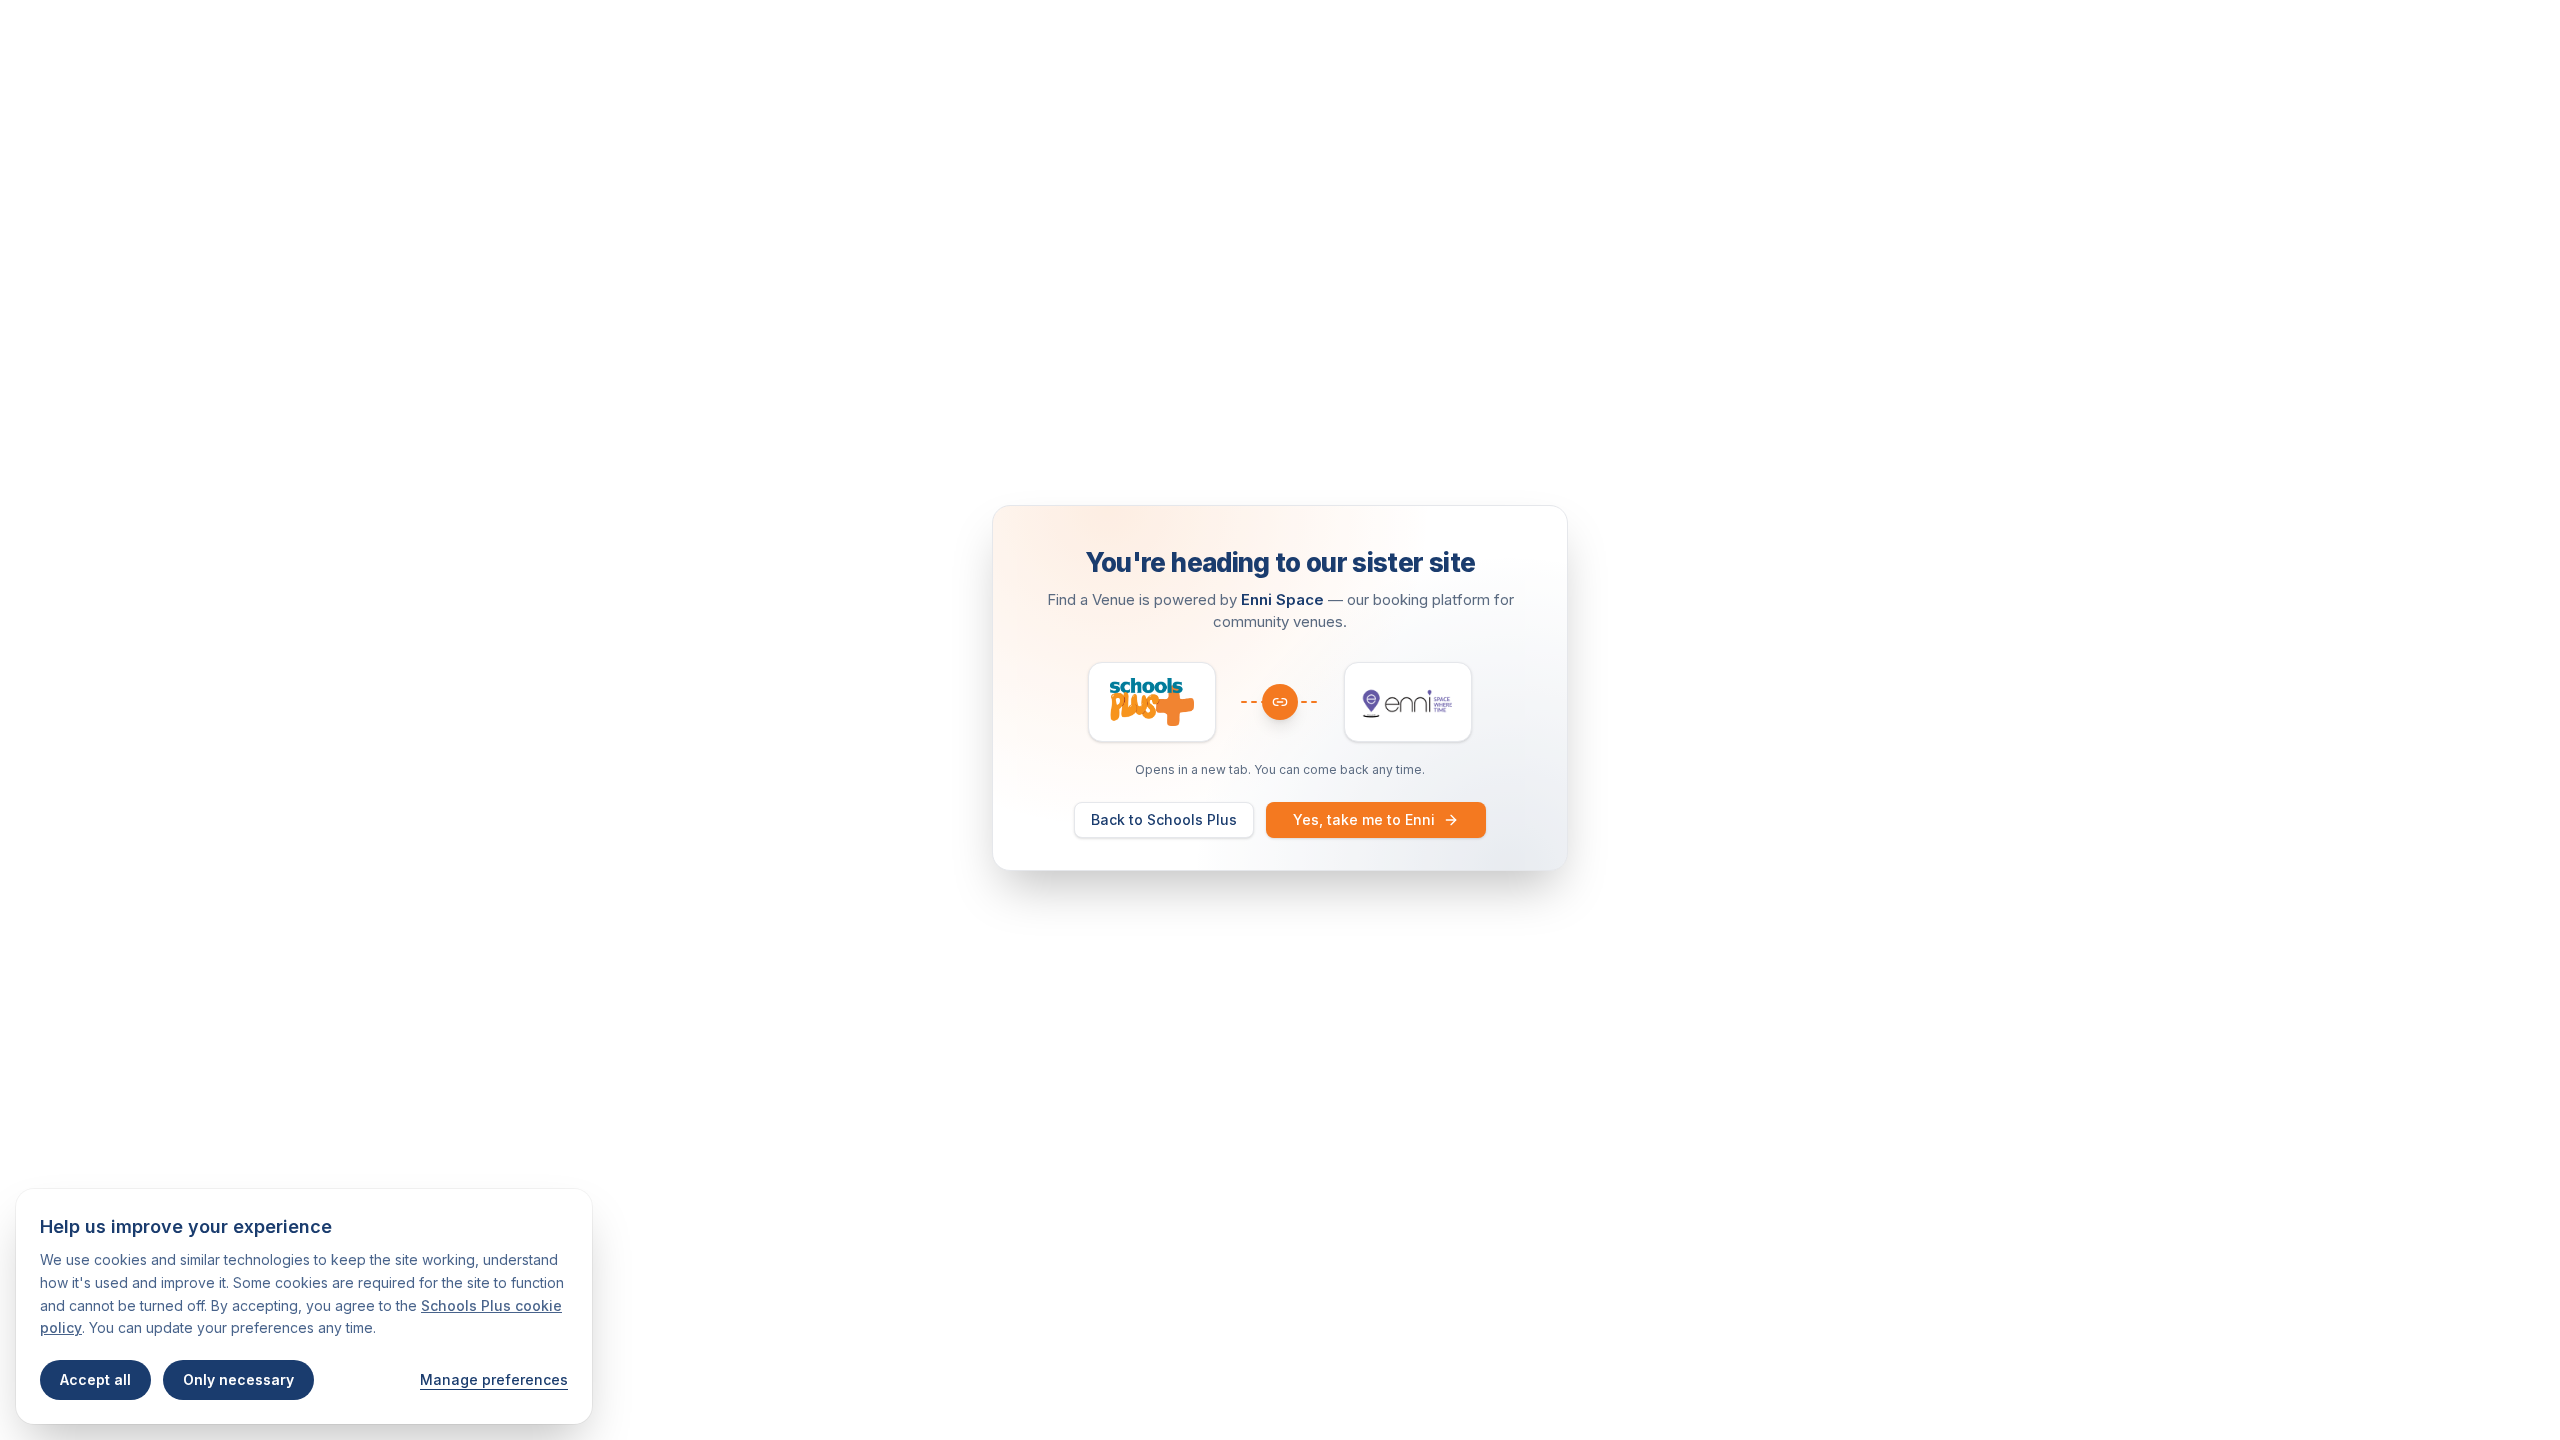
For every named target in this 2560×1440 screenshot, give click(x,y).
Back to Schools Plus (1164, 819)
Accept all (95, 1379)
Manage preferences (494, 1379)
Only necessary (238, 1379)
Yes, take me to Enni (1364, 819)
